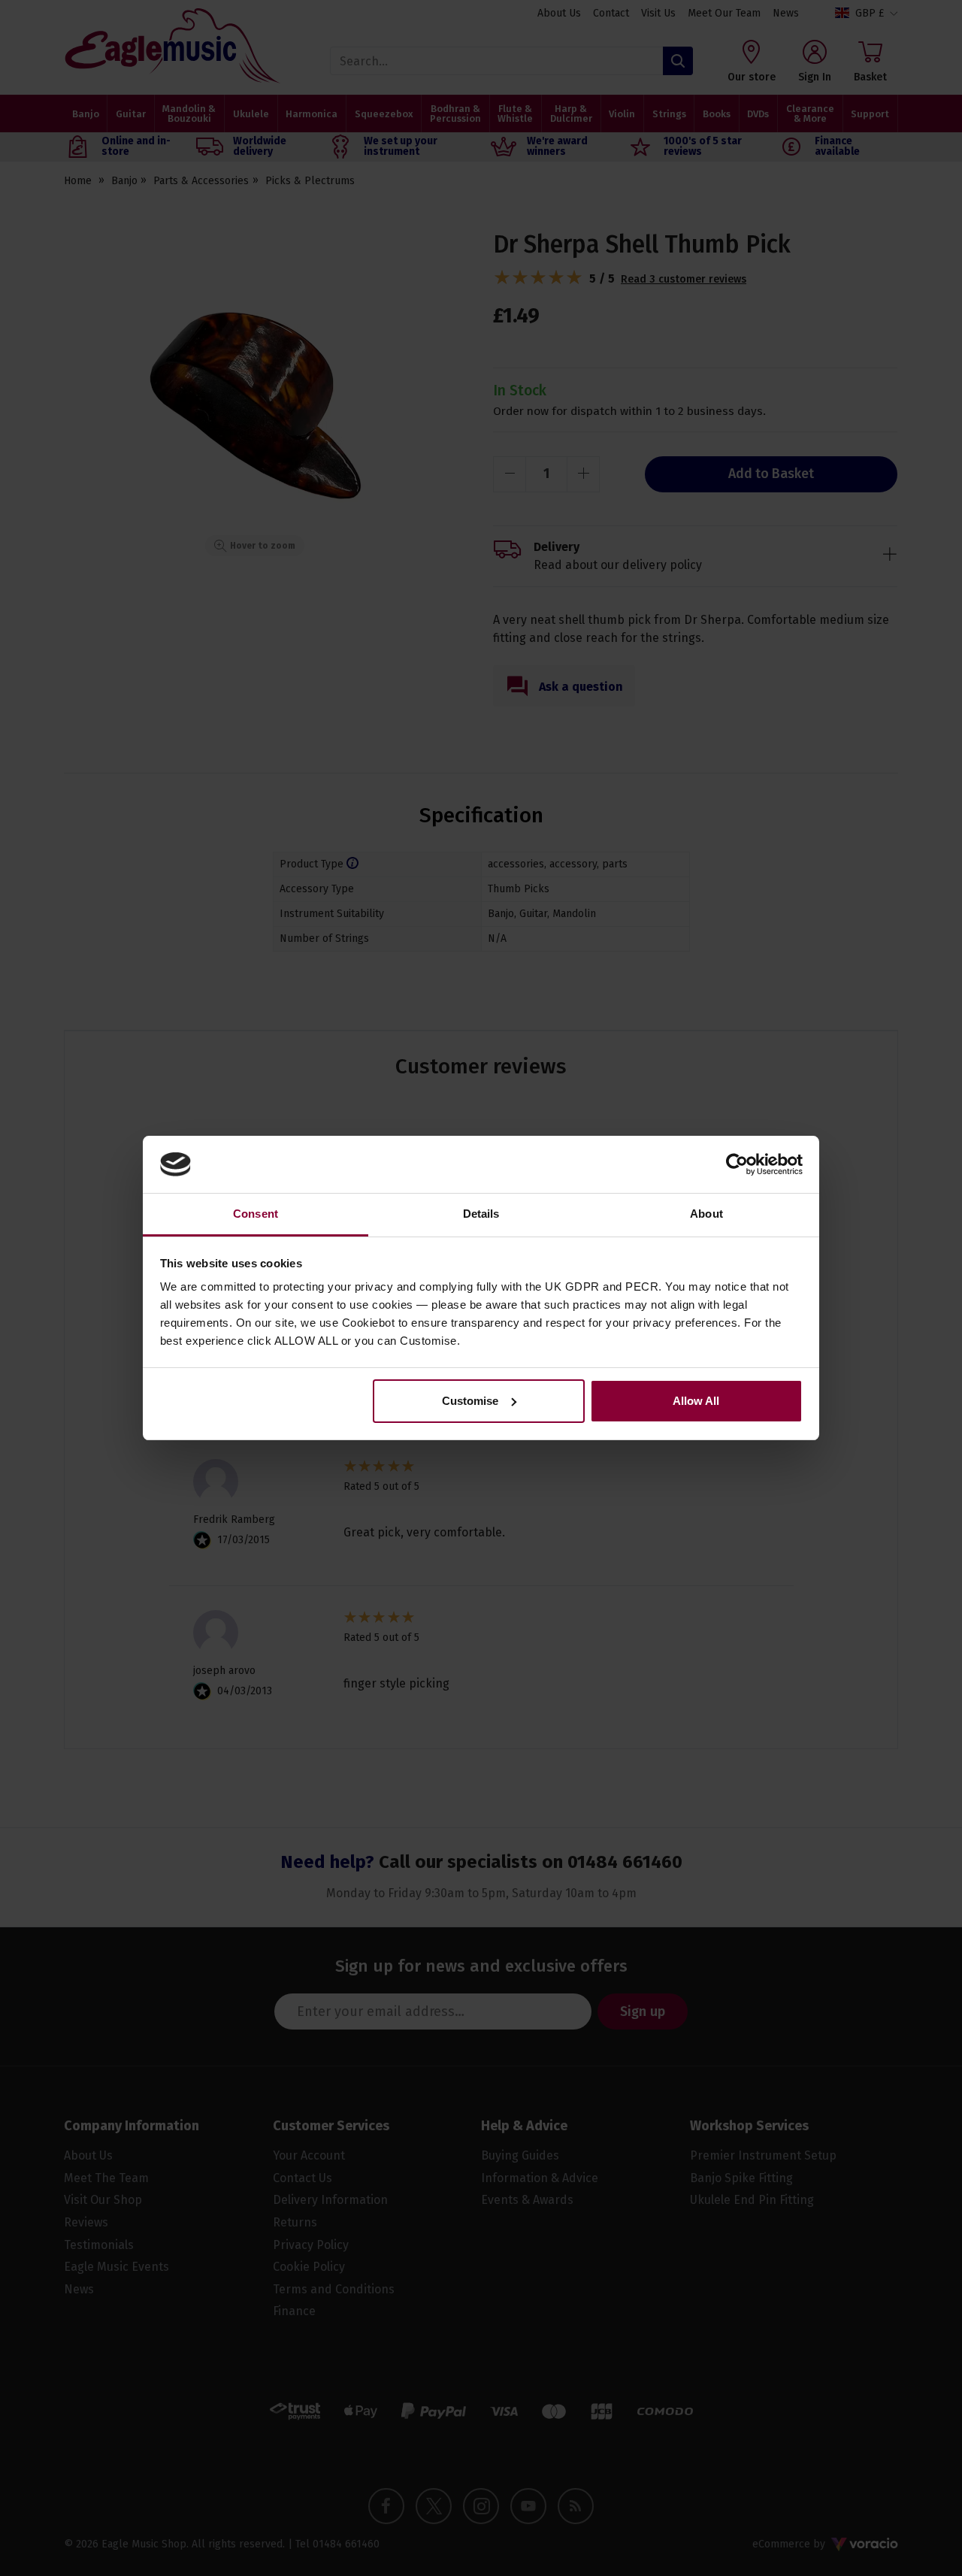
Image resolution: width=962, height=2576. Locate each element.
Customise (470, 1401)
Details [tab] (481, 1214)
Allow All (696, 1401)
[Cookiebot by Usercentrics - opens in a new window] (737, 1164)
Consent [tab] (256, 1214)
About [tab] (706, 1214)
